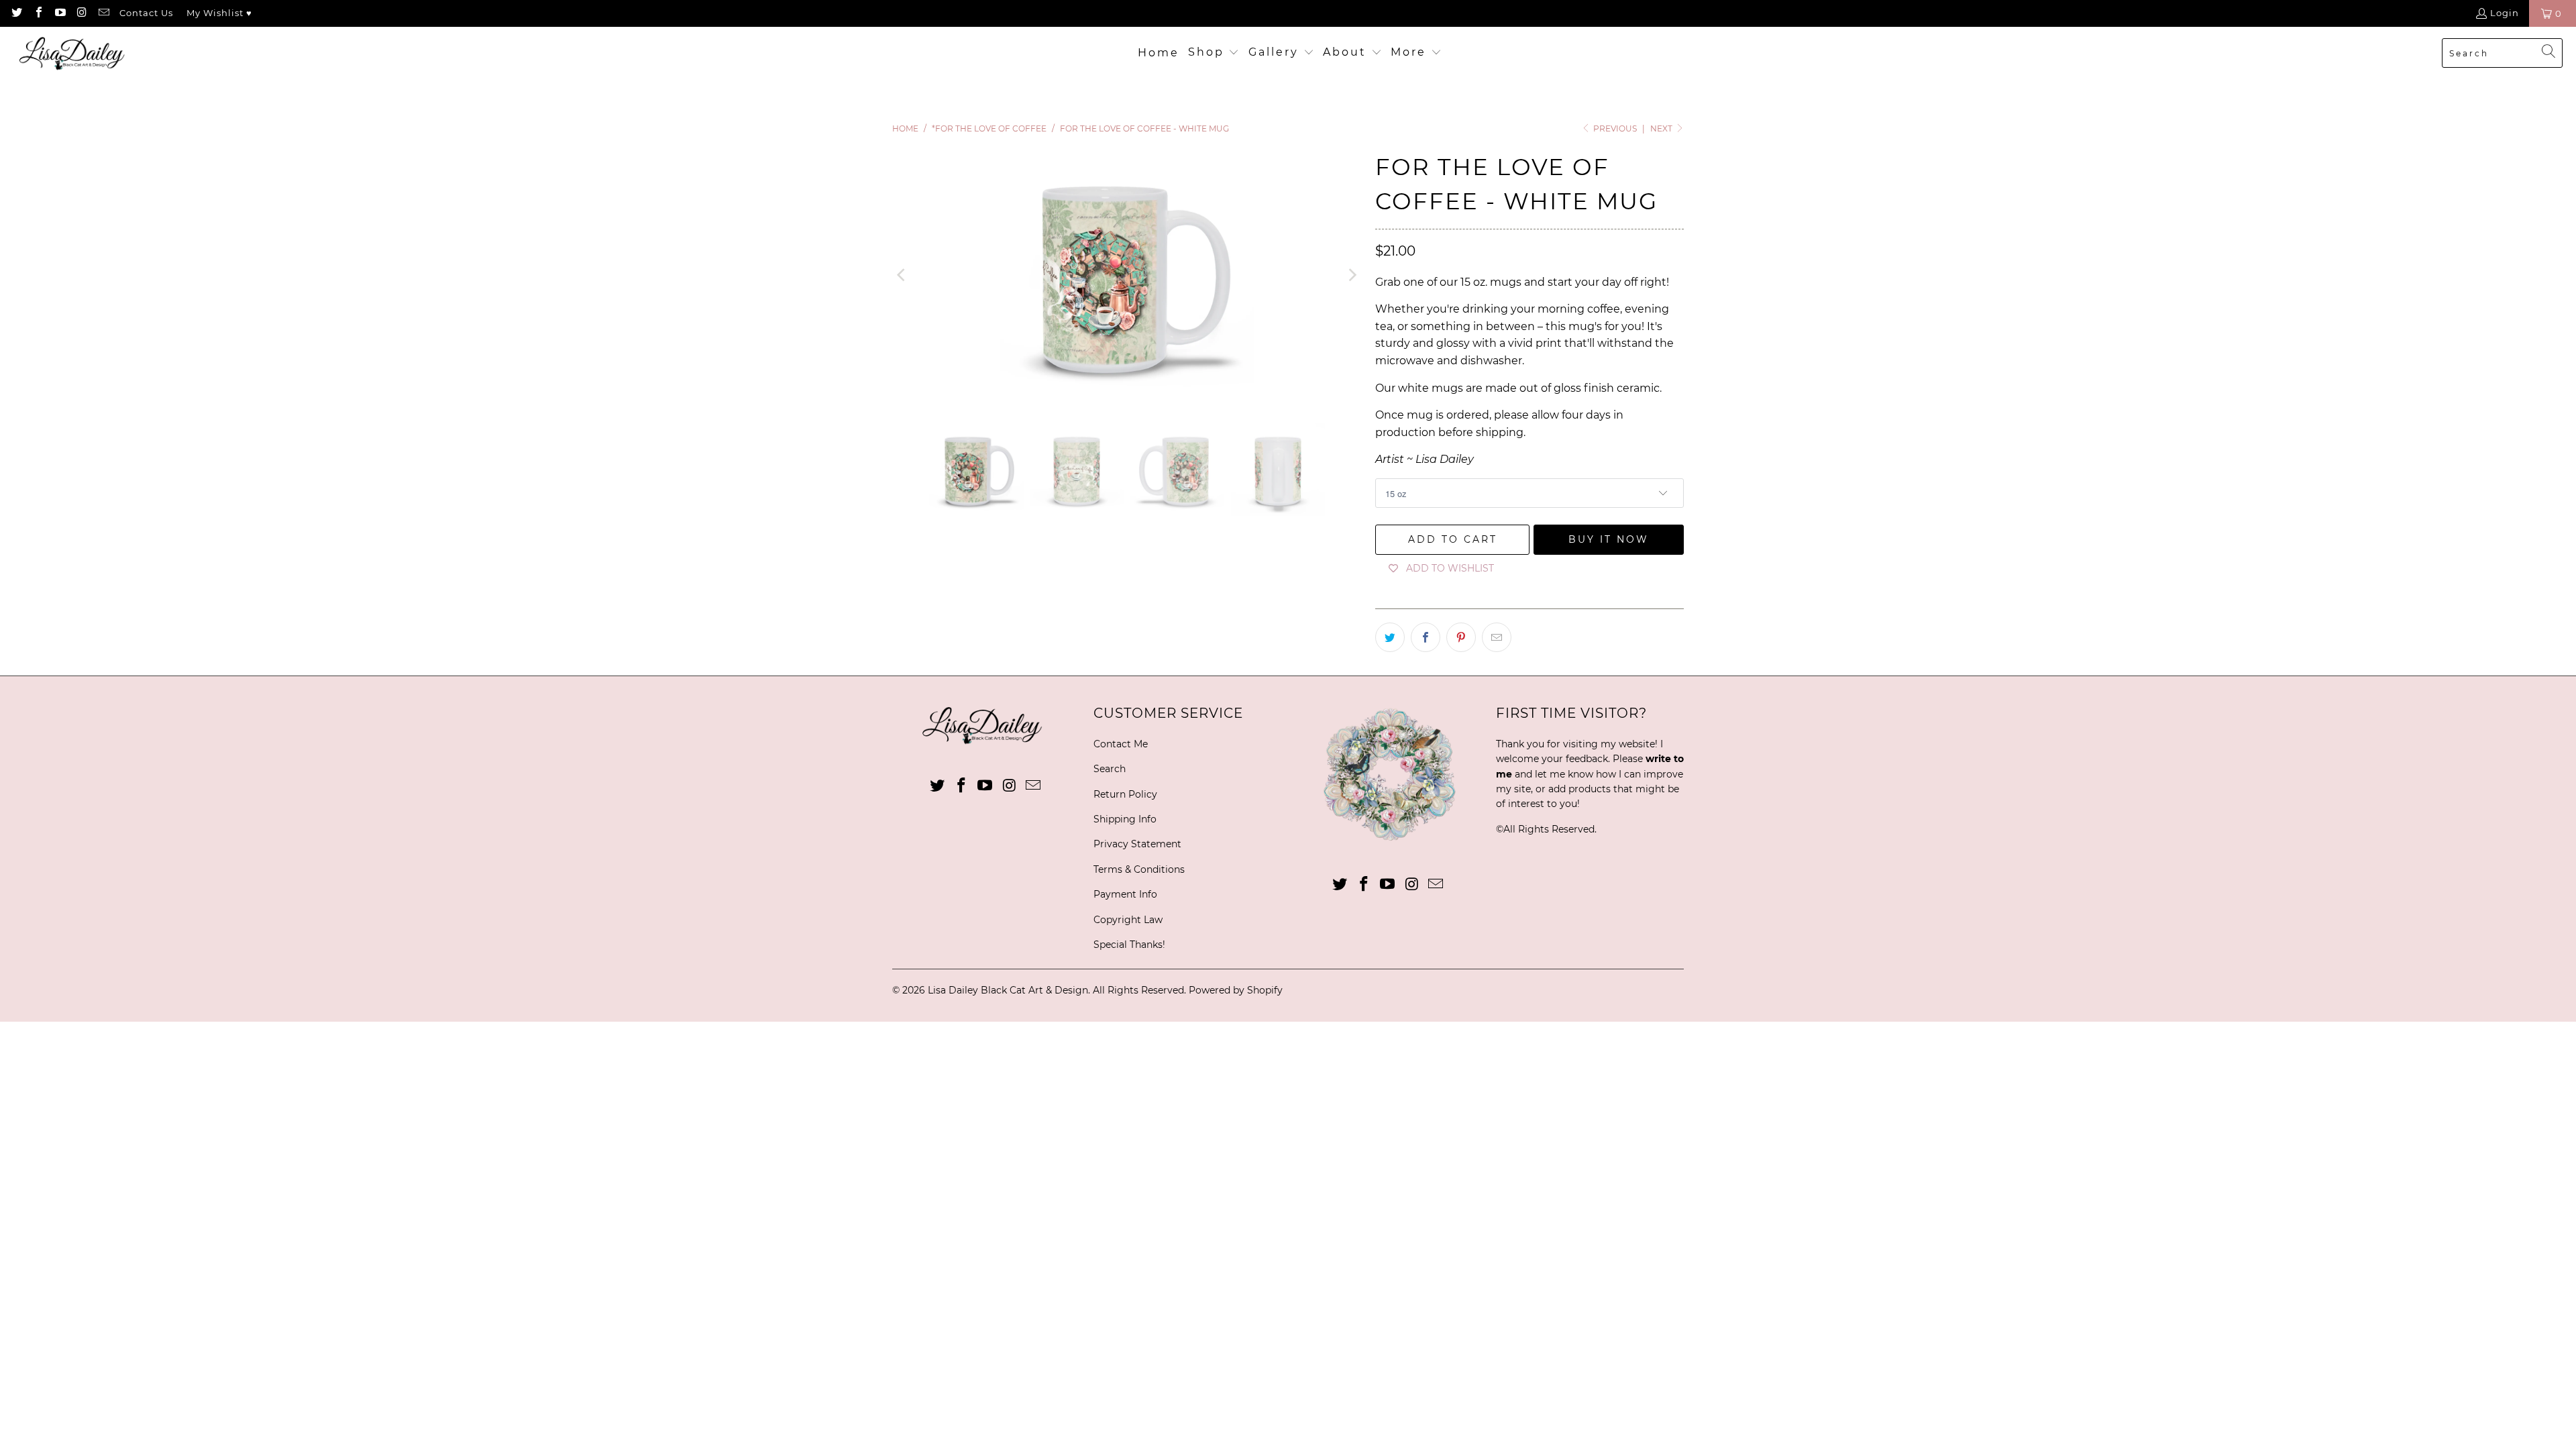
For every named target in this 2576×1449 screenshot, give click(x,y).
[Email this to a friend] (1497, 637)
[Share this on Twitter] (1390, 637)
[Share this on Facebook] (1426, 637)
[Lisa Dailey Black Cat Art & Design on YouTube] (60, 13)
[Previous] (902, 275)
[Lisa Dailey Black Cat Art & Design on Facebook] (38, 13)
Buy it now (1609, 539)
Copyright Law (1128, 920)
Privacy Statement (1137, 844)
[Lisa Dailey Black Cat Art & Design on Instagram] (81, 13)
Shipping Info (1125, 819)
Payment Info (1125, 894)
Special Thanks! (1129, 945)
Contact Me (1121, 744)
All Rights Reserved (1549, 829)
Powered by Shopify (1236, 990)
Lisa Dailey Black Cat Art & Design (1008, 990)
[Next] (1352, 275)
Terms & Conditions (1139, 869)
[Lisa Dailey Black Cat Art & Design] (75, 53)
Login (2505, 13)
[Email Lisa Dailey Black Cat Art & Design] (103, 13)
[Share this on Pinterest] (1461, 637)
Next (1662, 128)
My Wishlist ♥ (219, 13)
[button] (1214, 53)
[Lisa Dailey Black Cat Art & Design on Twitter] (16, 13)
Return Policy (1125, 794)
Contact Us (146, 13)
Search (1110, 769)
